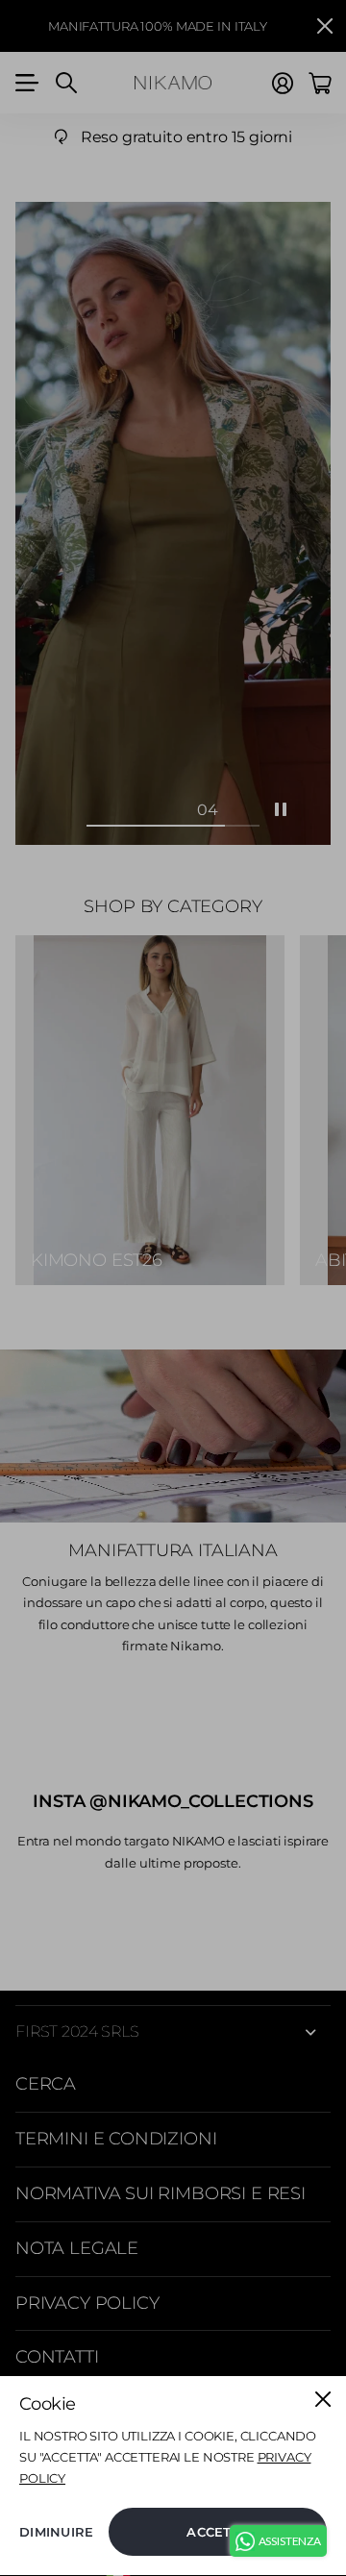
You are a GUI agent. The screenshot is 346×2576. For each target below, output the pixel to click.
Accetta (218, 2532)
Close (323, 2399)
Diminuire (56, 2532)
